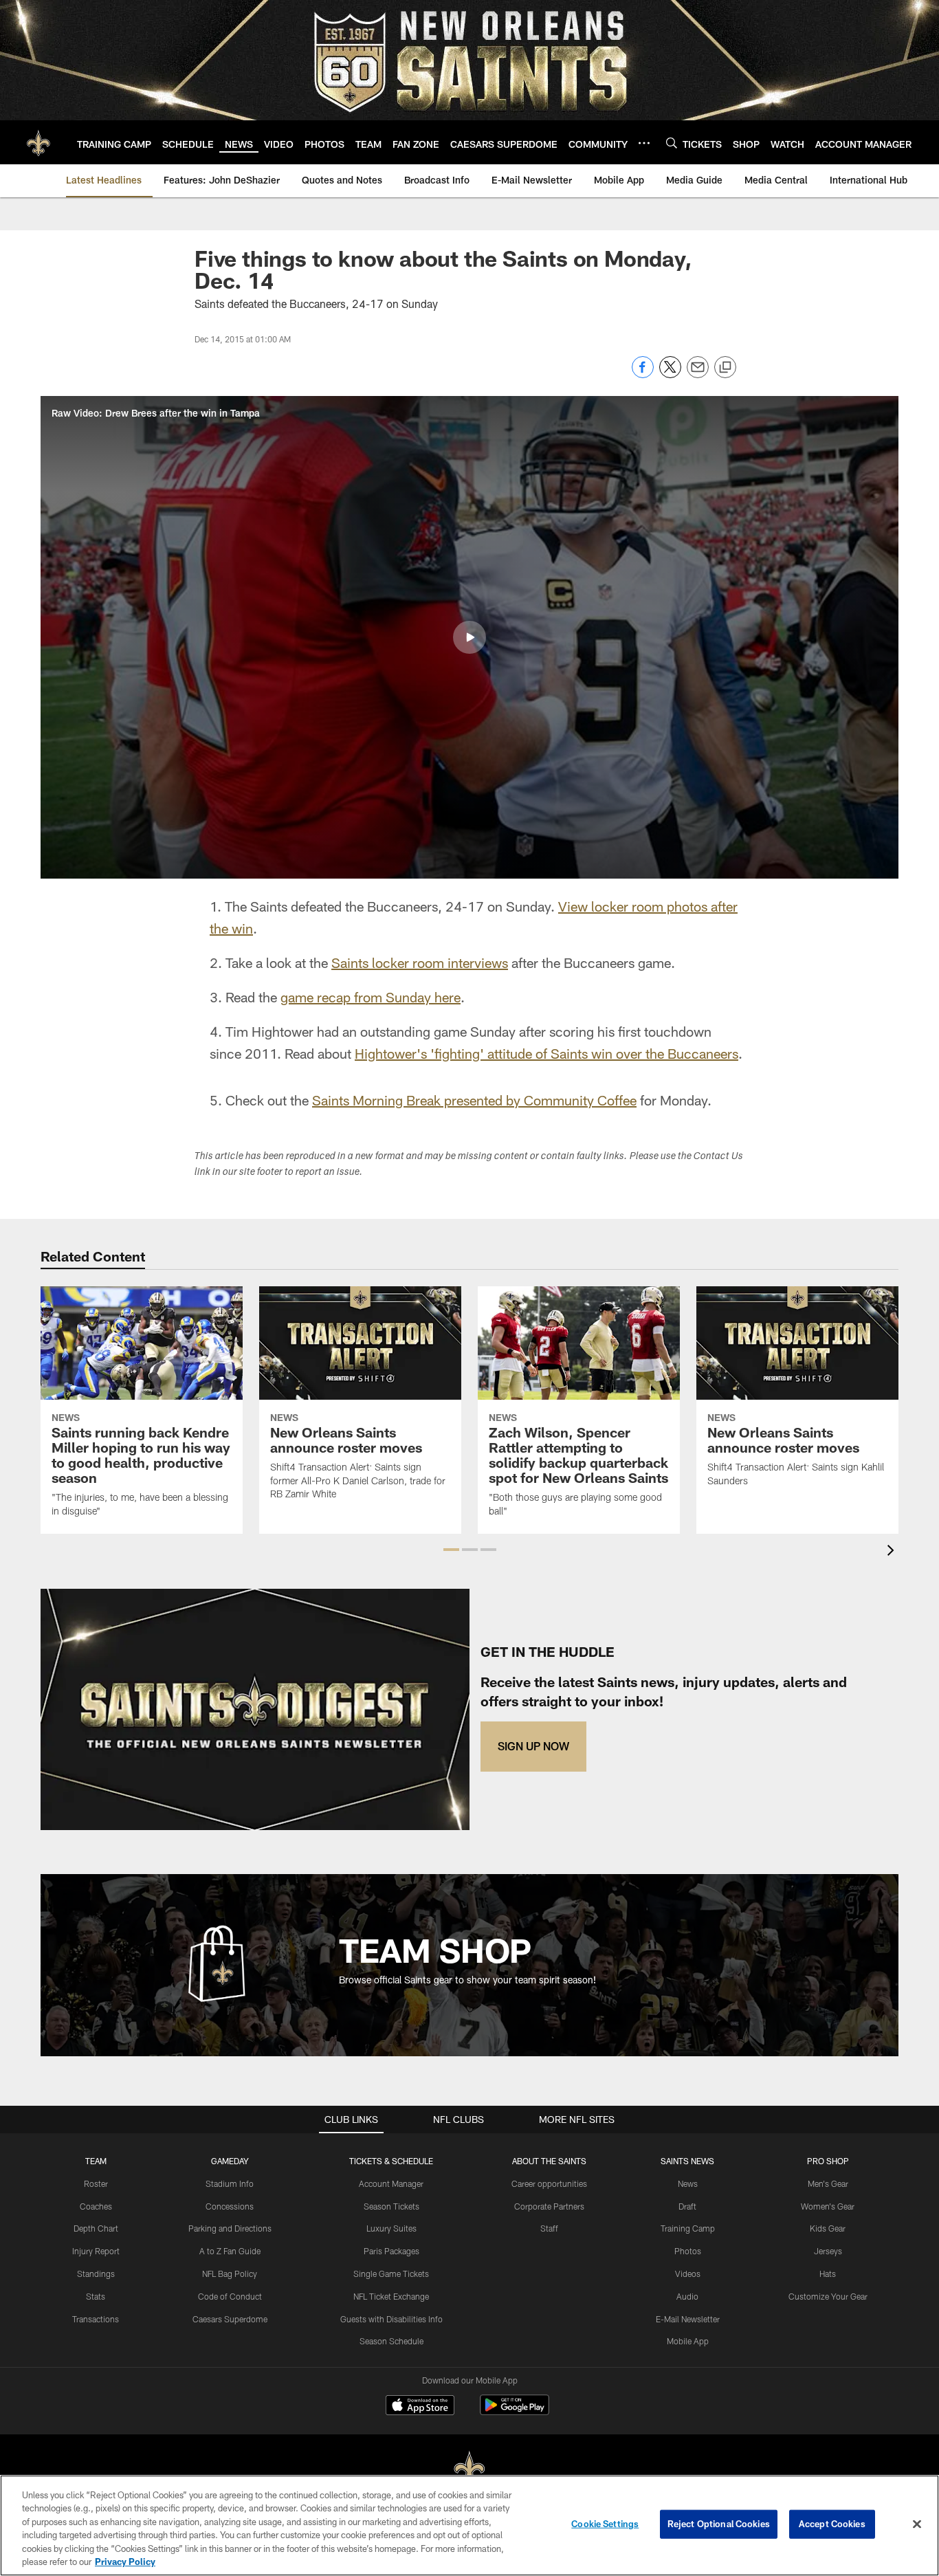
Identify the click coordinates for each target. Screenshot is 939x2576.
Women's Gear (828, 2206)
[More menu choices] (644, 143)
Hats (828, 2274)
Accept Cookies (832, 2524)
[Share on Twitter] (670, 374)
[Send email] (698, 374)
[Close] (917, 2524)
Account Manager (391, 2183)
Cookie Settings (605, 2524)
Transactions (96, 2319)
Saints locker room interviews (420, 962)
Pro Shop (828, 2161)
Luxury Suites (391, 2228)
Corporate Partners (549, 2206)
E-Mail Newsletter (688, 2319)
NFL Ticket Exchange (391, 2296)
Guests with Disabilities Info (391, 2319)
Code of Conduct (230, 2296)
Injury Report (96, 2251)
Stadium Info (230, 2183)
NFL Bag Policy (230, 2274)
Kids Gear (828, 2228)
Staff (549, 2228)
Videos (688, 2274)
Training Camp (688, 2228)
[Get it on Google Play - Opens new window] (515, 2412)
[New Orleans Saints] (469, 2469)
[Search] (672, 143)
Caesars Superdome (230, 2319)
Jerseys (828, 2251)
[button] (469, 637)
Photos (688, 2251)
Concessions (230, 2206)
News (688, 2183)
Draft (687, 2206)
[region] (469, 2525)
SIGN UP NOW (533, 1746)
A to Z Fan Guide (230, 2251)
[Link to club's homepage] (38, 142)
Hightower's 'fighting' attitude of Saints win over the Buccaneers (546, 1053)
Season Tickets (391, 2206)
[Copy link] (725, 368)
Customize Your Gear (828, 2296)
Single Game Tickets (391, 2274)
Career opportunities (549, 2183)
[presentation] (893, 1552)
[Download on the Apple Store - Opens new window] (420, 2407)
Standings (96, 2274)
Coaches (96, 2206)
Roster (96, 2183)
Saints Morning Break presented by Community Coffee (474, 1100)
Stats (96, 2296)
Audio (687, 2296)
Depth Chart (96, 2228)
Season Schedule (391, 2341)
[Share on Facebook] (643, 374)
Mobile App (688, 2341)
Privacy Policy (125, 2562)
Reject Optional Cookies (719, 2524)
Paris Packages (391, 2251)
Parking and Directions (230, 2228)
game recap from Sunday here (371, 997)
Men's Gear (828, 2183)
